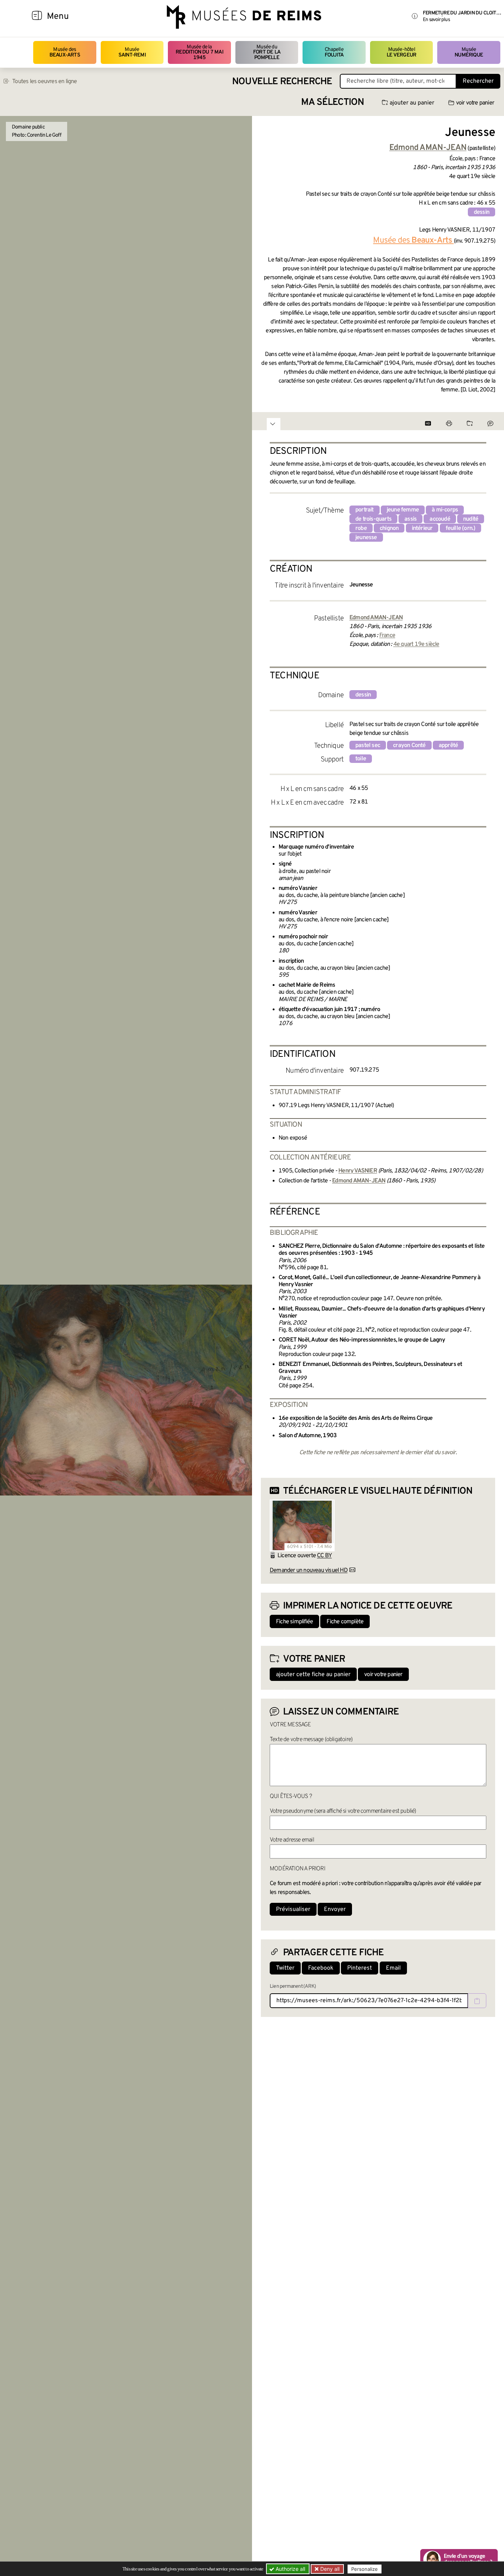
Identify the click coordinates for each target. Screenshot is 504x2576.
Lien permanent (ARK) (293, 1986)
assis (410, 519)
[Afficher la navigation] (37, 17)
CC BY (324, 1556)
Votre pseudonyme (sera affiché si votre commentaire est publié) (343, 1811)
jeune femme (403, 510)
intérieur (422, 528)
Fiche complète (345, 1622)
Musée (132, 52)
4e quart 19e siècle (416, 644)
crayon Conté (409, 746)
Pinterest (360, 1968)
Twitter (285, 1968)
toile (361, 759)
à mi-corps (445, 510)
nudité (471, 519)
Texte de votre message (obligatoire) (311, 1740)
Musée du (267, 52)
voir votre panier (475, 103)
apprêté (448, 746)
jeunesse (366, 538)
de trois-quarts (373, 519)
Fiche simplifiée (294, 1622)
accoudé (440, 519)
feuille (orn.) (461, 528)
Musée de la (199, 52)
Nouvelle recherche (282, 82)
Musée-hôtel (401, 52)
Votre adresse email (292, 1840)
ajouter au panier (412, 103)
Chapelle (334, 52)
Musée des (65, 52)
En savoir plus (436, 20)
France (387, 636)
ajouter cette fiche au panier (313, 1675)
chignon (389, 528)
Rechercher (478, 81)
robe (361, 528)
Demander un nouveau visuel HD (309, 1570)
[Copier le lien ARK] (477, 2001)
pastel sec (368, 746)
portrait (365, 510)
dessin (481, 212)
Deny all (329, 2569)
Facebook (321, 1968)
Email (393, 1968)
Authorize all (290, 2569)
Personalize (365, 2569)
